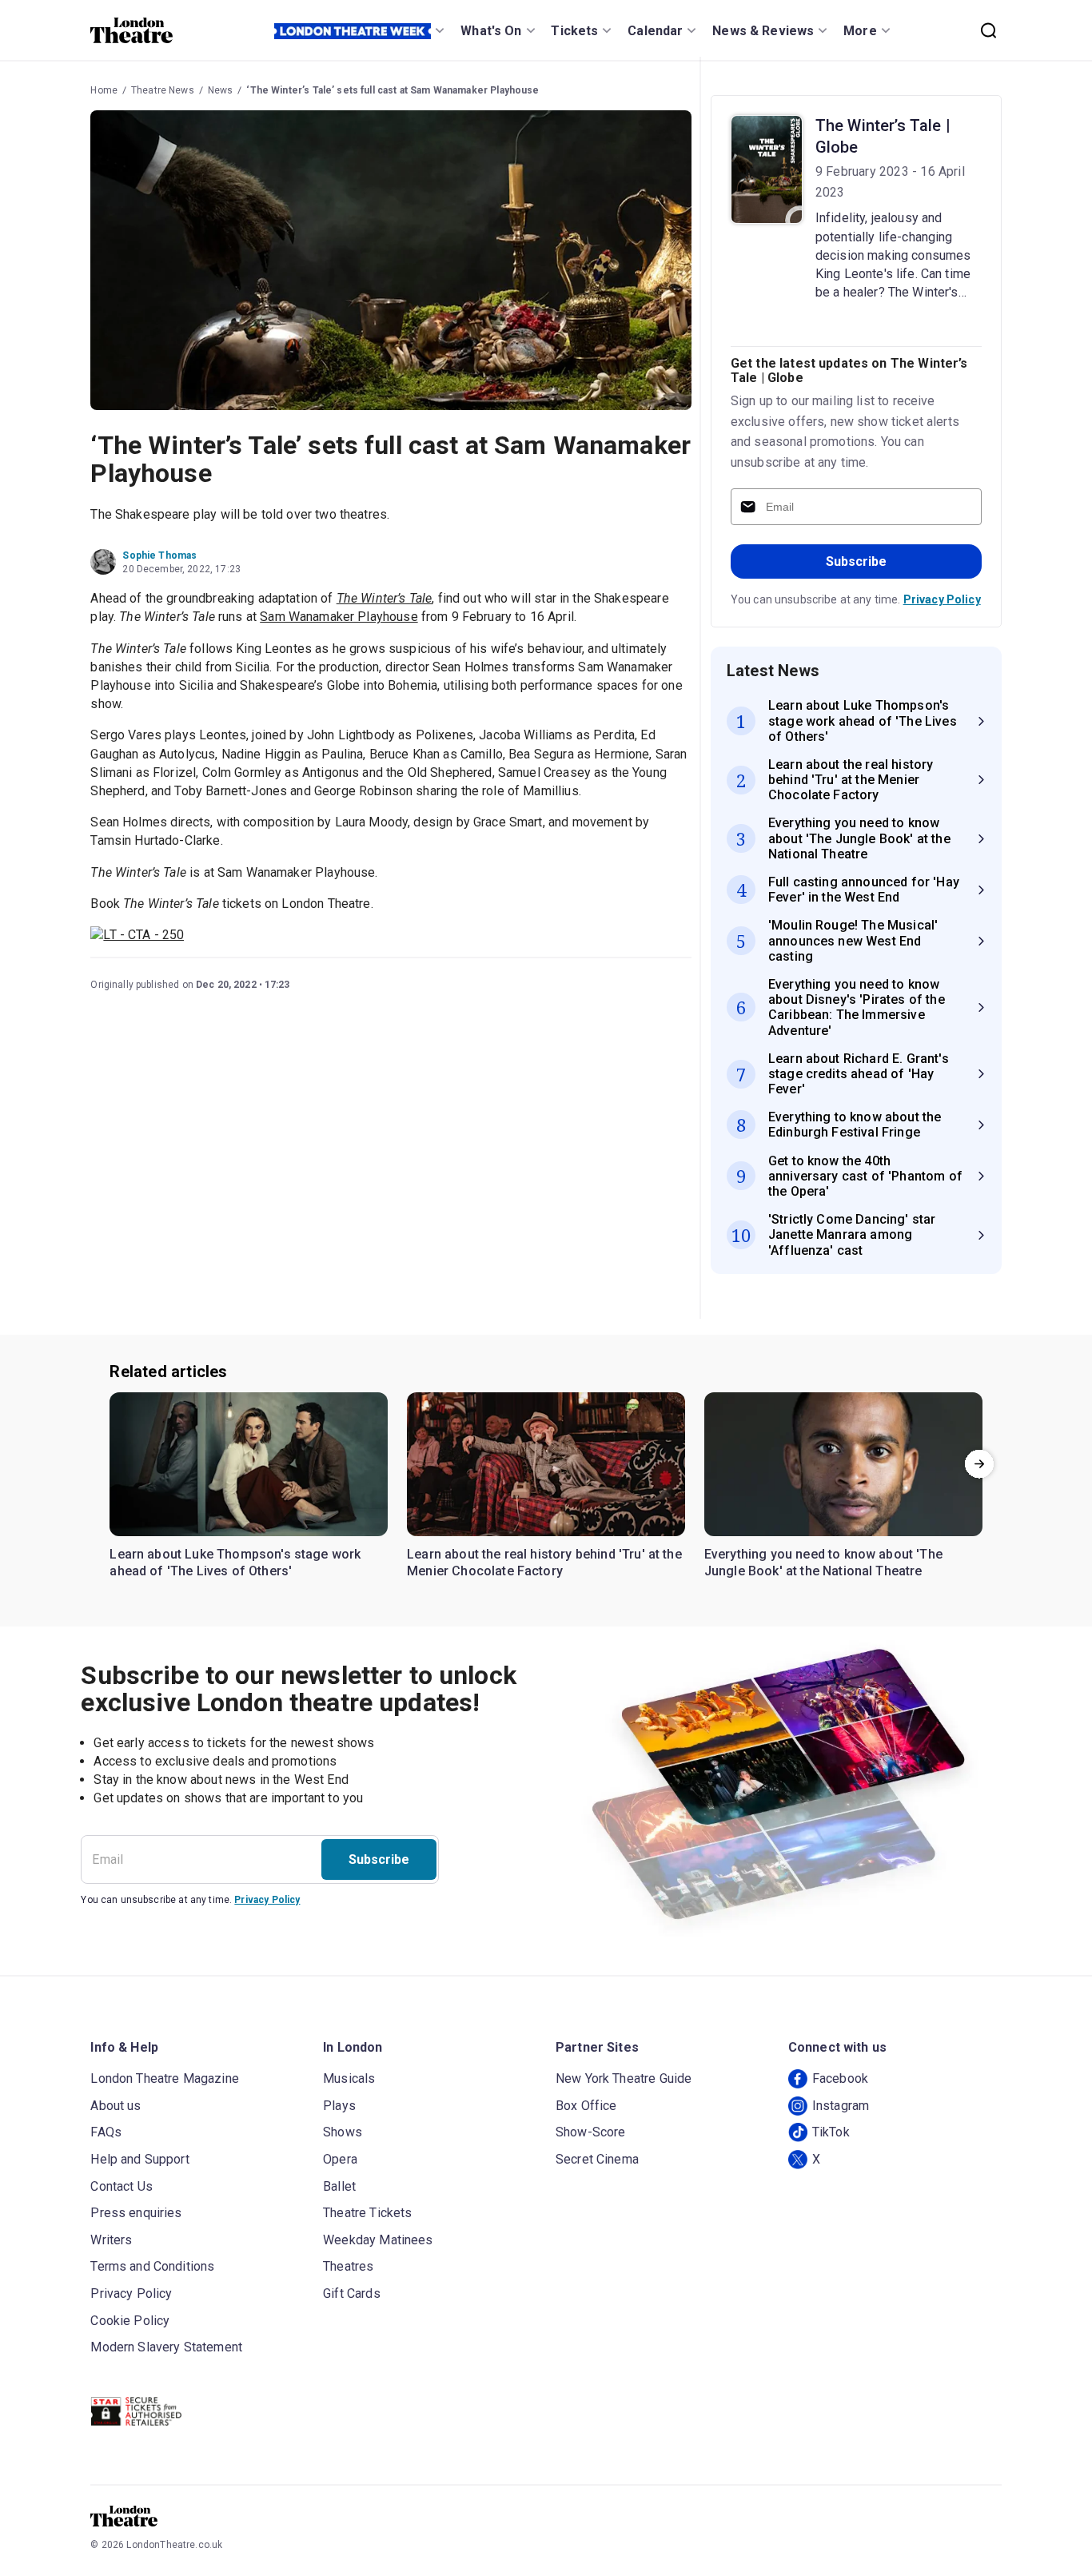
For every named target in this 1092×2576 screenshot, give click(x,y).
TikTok (831, 2132)
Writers (111, 2240)
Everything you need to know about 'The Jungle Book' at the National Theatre (823, 1563)
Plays (339, 2106)
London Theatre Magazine (164, 2078)
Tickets (574, 31)
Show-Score (591, 2132)
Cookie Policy (130, 2321)
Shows (343, 2132)
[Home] (132, 30)
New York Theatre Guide (624, 2078)
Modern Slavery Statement (166, 2347)
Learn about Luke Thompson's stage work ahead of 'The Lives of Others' (235, 1563)
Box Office (586, 2106)
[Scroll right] (979, 1464)
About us (116, 2106)
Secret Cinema (597, 2159)
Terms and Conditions (152, 2266)
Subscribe (856, 561)
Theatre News (163, 90)
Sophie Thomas (159, 555)
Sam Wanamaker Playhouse (339, 617)
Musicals (349, 2078)
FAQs (106, 2132)
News (221, 90)
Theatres (348, 2266)
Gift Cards (352, 2293)
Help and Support (139, 2159)
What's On (491, 31)
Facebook (840, 2078)
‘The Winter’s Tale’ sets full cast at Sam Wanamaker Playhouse (393, 90)
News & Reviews (763, 31)
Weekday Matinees (378, 2240)
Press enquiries (136, 2213)
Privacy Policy (942, 599)
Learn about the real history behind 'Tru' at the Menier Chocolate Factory (544, 1563)
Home (104, 90)
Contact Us (122, 2186)
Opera (340, 2159)
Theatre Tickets (367, 2213)
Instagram (841, 2106)
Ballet (339, 2186)
